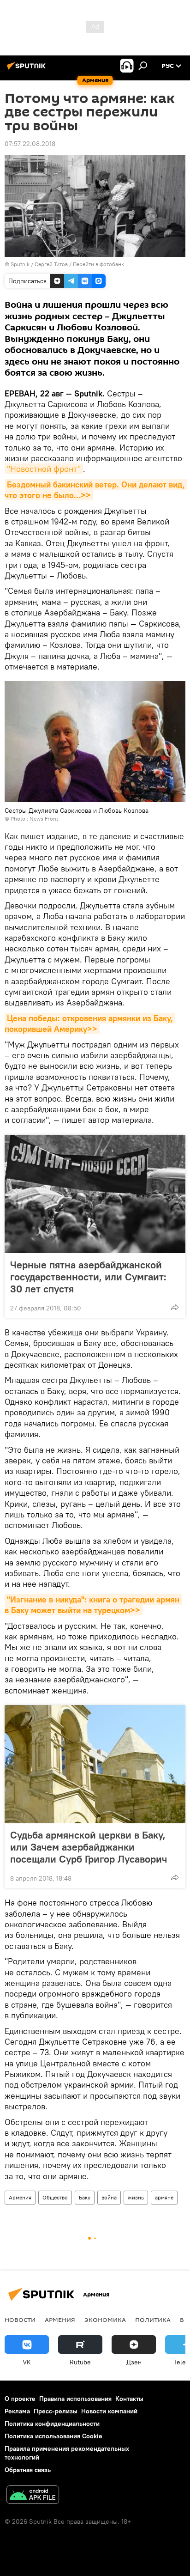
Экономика (105, 2320)
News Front (44, 819)
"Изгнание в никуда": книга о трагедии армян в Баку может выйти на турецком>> (93, 1605)
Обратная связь (28, 2470)
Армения (20, 2197)
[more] (175, 1307)
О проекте (20, 2399)
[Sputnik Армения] (28, 69)
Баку (85, 2197)
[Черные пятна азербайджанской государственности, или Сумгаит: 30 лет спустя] (95, 1194)
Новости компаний (109, 2411)
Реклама (17, 2411)
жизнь (136, 2197)
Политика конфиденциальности (52, 2424)
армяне (164, 2197)
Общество (55, 2197)
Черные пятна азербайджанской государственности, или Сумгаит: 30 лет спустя (88, 1277)
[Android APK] (33, 2496)
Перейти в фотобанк (98, 264)
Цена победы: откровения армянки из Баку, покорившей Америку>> (90, 1023)
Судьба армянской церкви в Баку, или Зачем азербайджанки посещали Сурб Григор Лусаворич (89, 1847)
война (109, 2197)
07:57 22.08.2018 (30, 144)
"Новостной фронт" (44, 469)
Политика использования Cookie (53, 2436)
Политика (153, 2320)
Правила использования (75, 2399)
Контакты (129, 2399)
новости (20, 2320)
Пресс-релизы (56, 2411)
